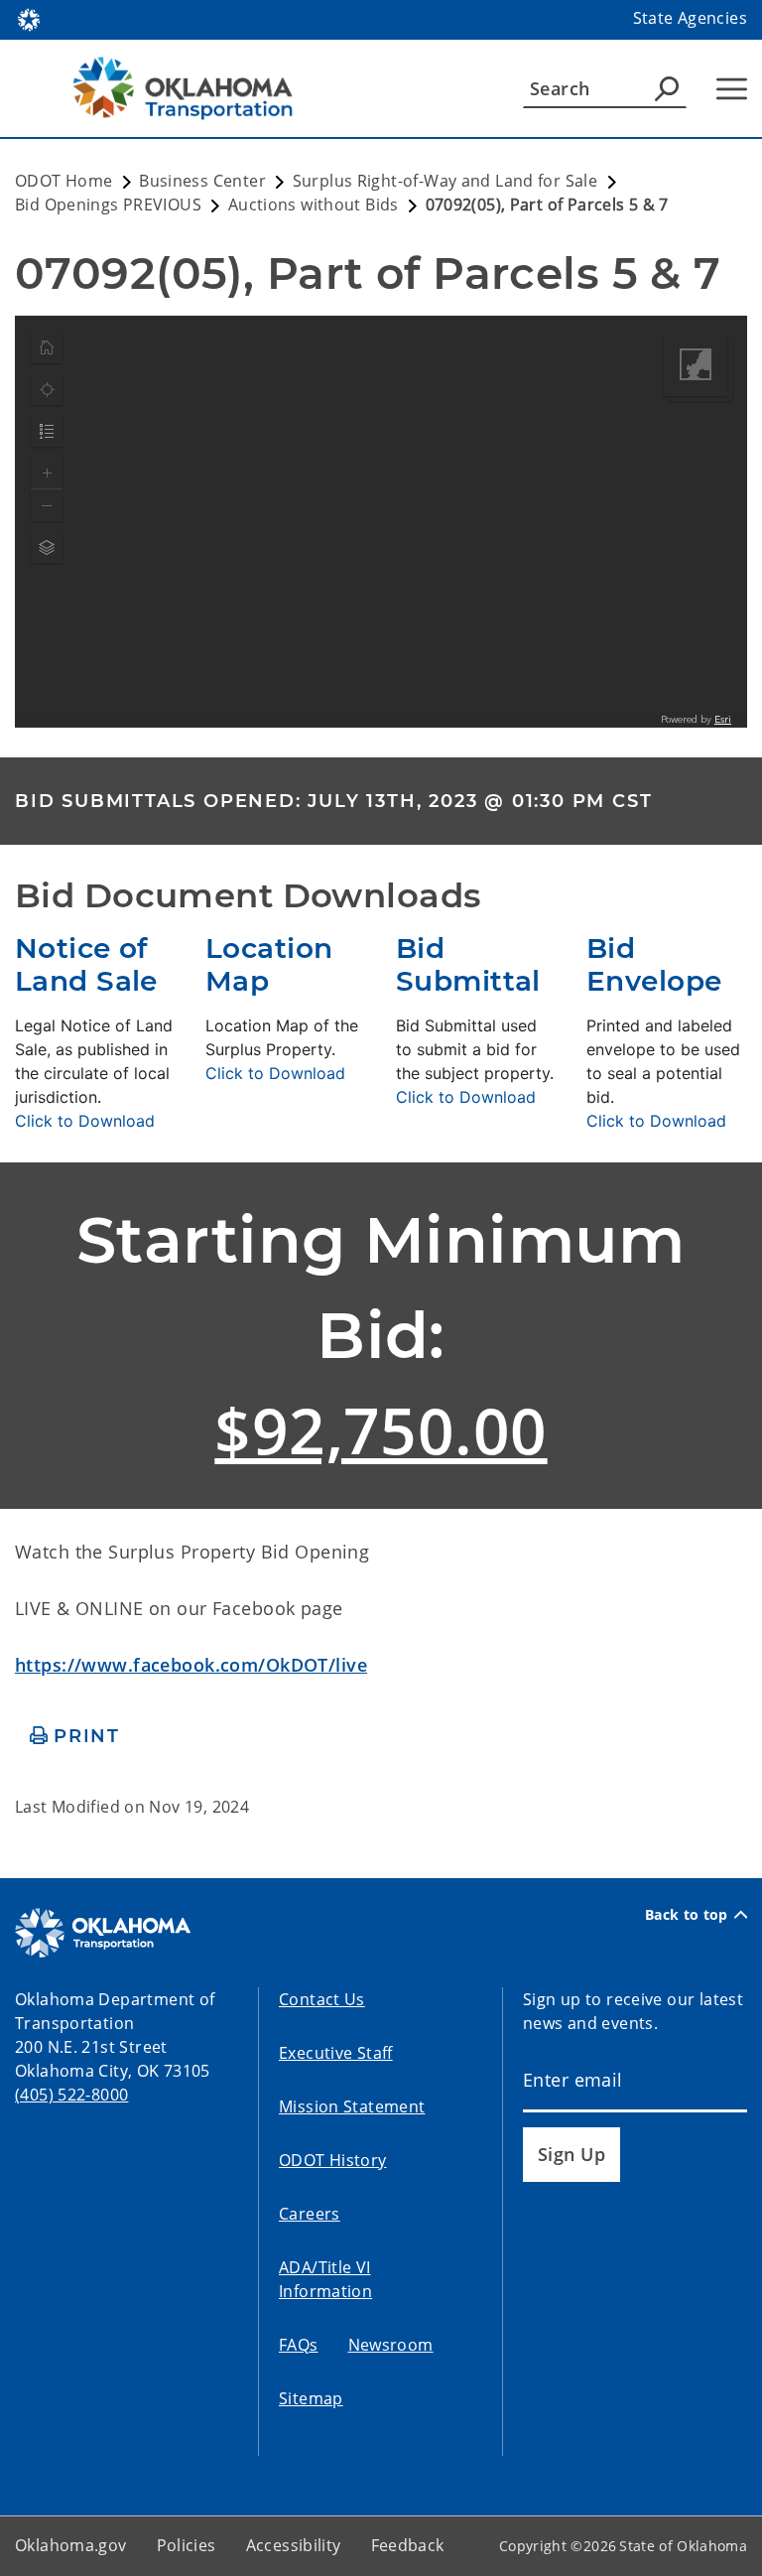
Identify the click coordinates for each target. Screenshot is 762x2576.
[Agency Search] (667, 88)
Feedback (408, 2545)
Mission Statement (352, 2106)
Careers (310, 2214)
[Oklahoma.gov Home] (29, 18)
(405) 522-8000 (71, 2095)
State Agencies (690, 18)
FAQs (299, 2345)
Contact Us (322, 1999)
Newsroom (391, 2345)
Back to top (687, 1915)
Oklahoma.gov (71, 2545)
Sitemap (311, 2398)
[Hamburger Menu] (732, 89)
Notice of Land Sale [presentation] (86, 965)
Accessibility (294, 2545)
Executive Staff (336, 2053)
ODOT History (333, 2160)
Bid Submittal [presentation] (468, 965)
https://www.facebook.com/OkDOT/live (191, 1665)
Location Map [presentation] (269, 965)
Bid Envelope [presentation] (654, 965)
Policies (187, 2545)
